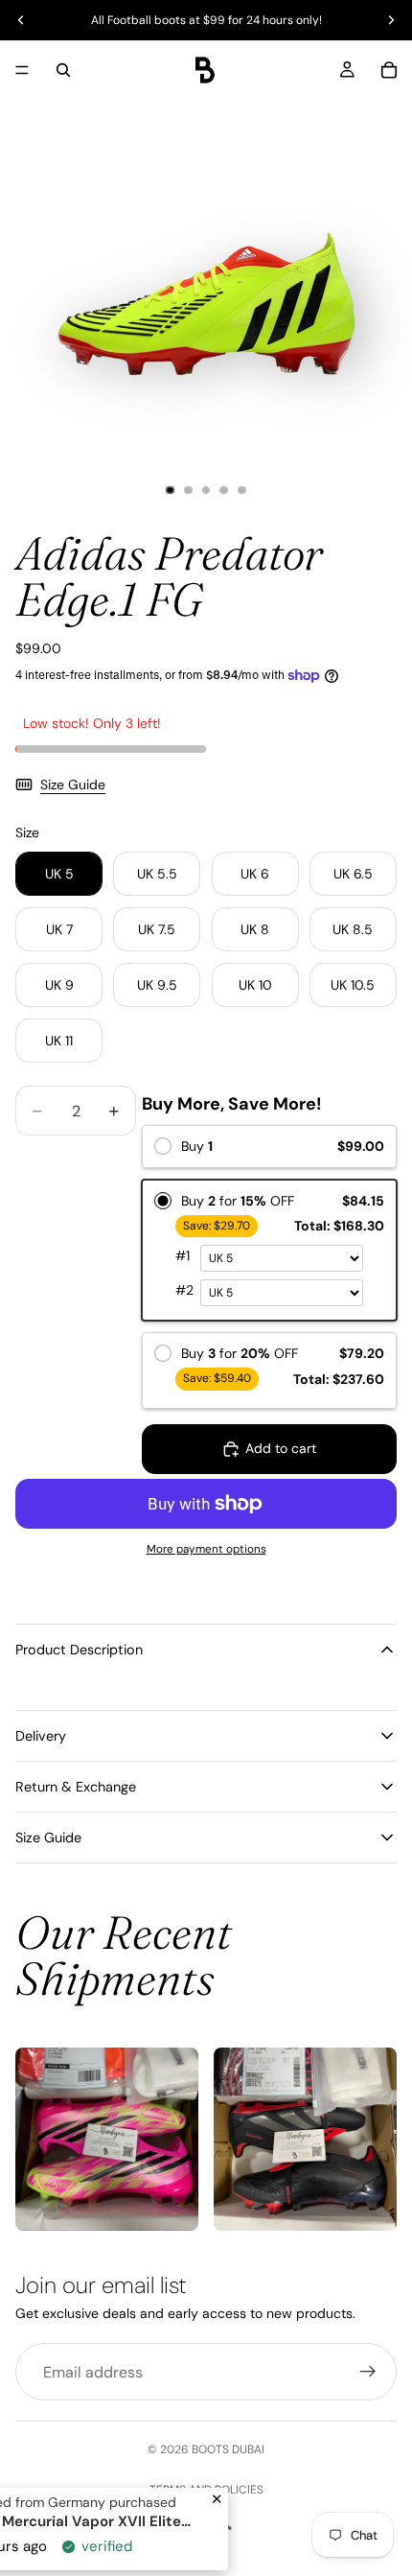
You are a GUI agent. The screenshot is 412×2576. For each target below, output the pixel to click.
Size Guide (73, 785)
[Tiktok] (223, 2532)
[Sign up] (368, 2372)
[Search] (63, 70)
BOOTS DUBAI (228, 2449)
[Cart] (389, 70)
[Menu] (22, 70)
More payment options (206, 1549)
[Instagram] (189, 2532)
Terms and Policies (206, 2490)
